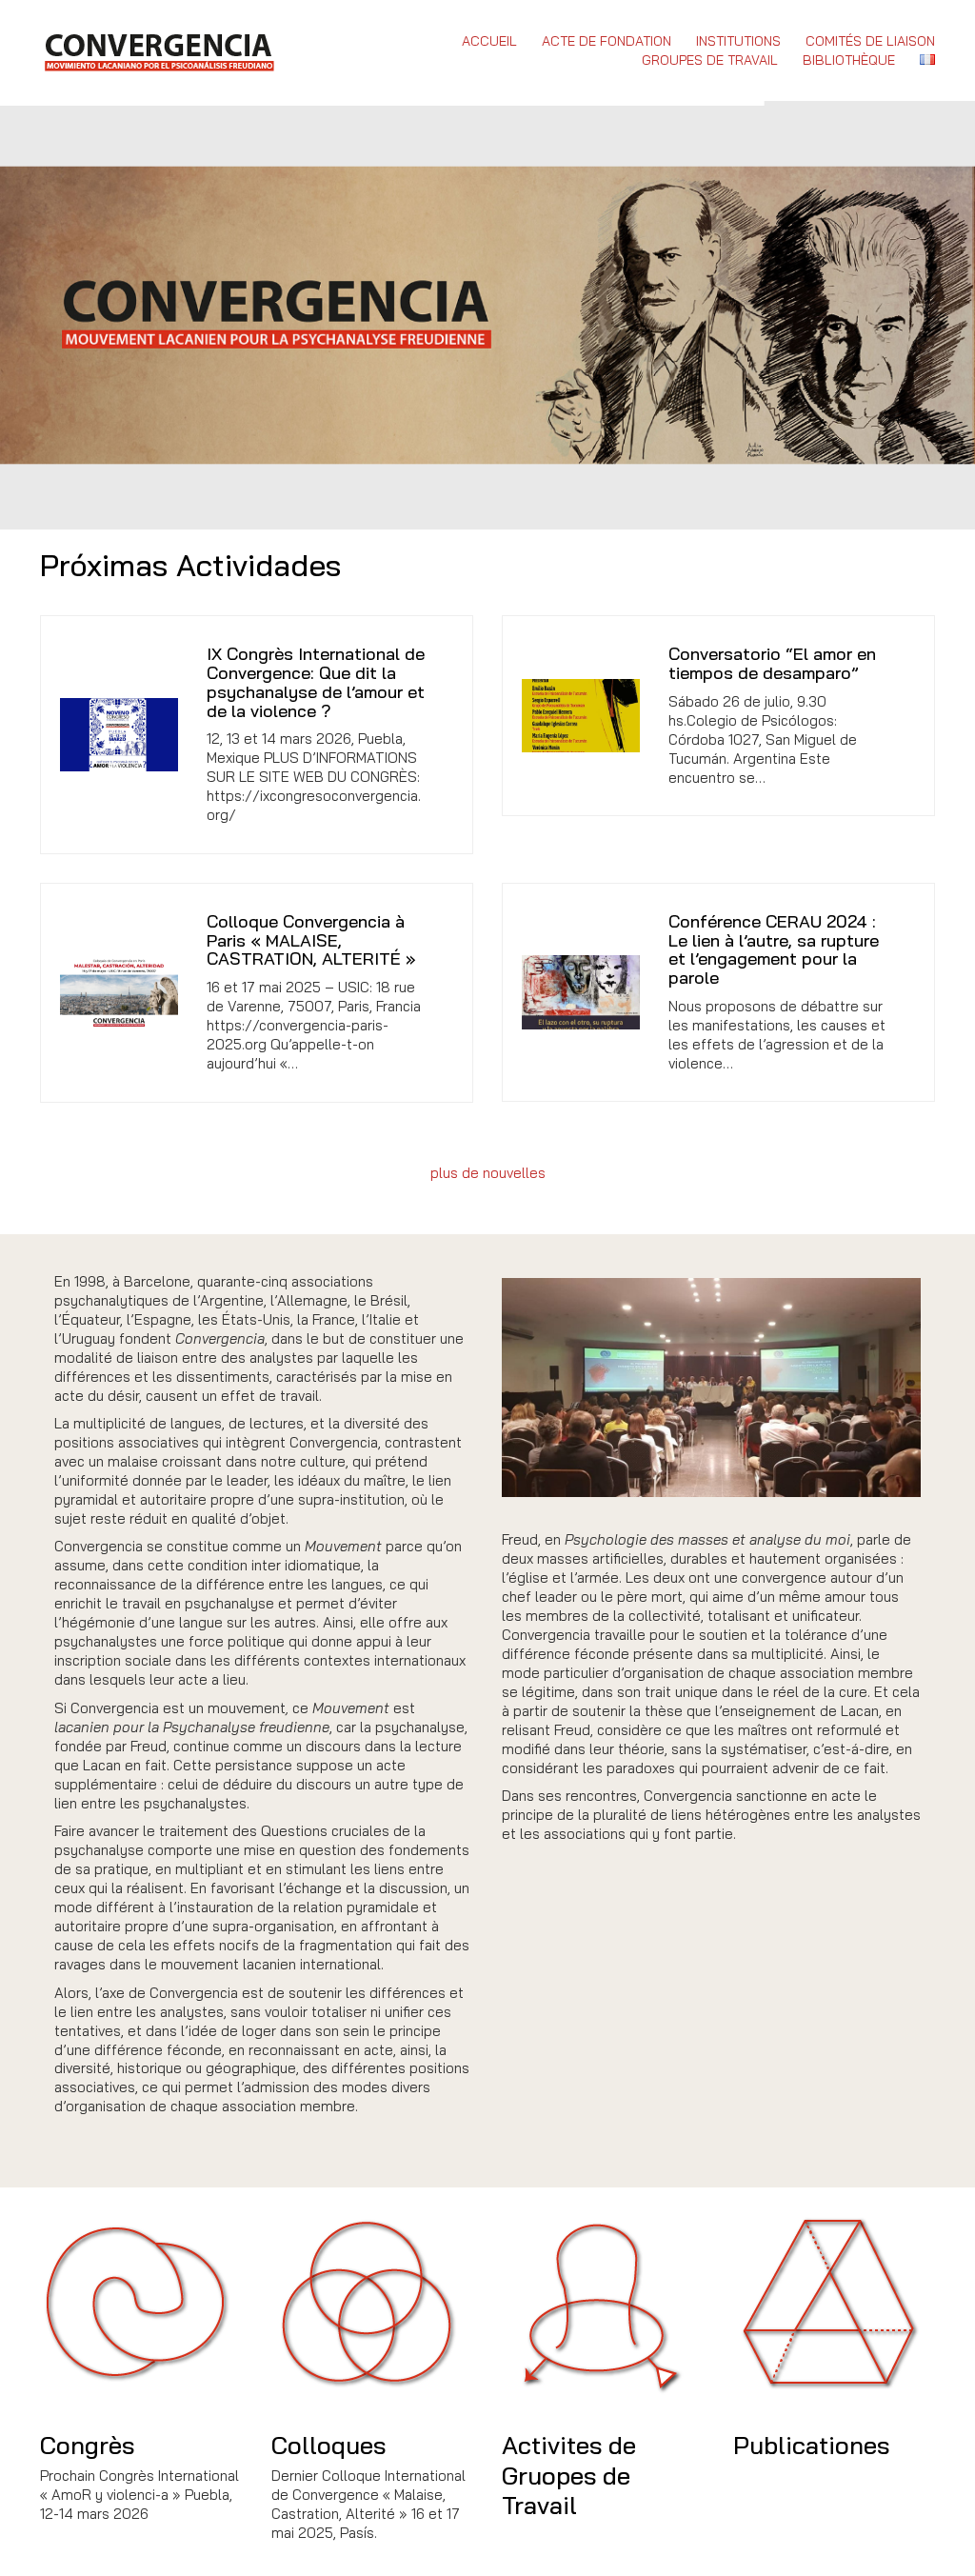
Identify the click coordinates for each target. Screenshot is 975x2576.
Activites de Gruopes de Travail (569, 2475)
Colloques (328, 2445)
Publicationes (811, 2445)
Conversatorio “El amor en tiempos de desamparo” (772, 664)
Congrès (87, 2445)
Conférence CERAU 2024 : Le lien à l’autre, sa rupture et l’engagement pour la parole (774, 950)
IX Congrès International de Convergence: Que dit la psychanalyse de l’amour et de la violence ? (316, 682)
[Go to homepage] (159, 50)
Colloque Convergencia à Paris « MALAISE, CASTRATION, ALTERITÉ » (311, 940)
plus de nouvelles (488, 1173)
